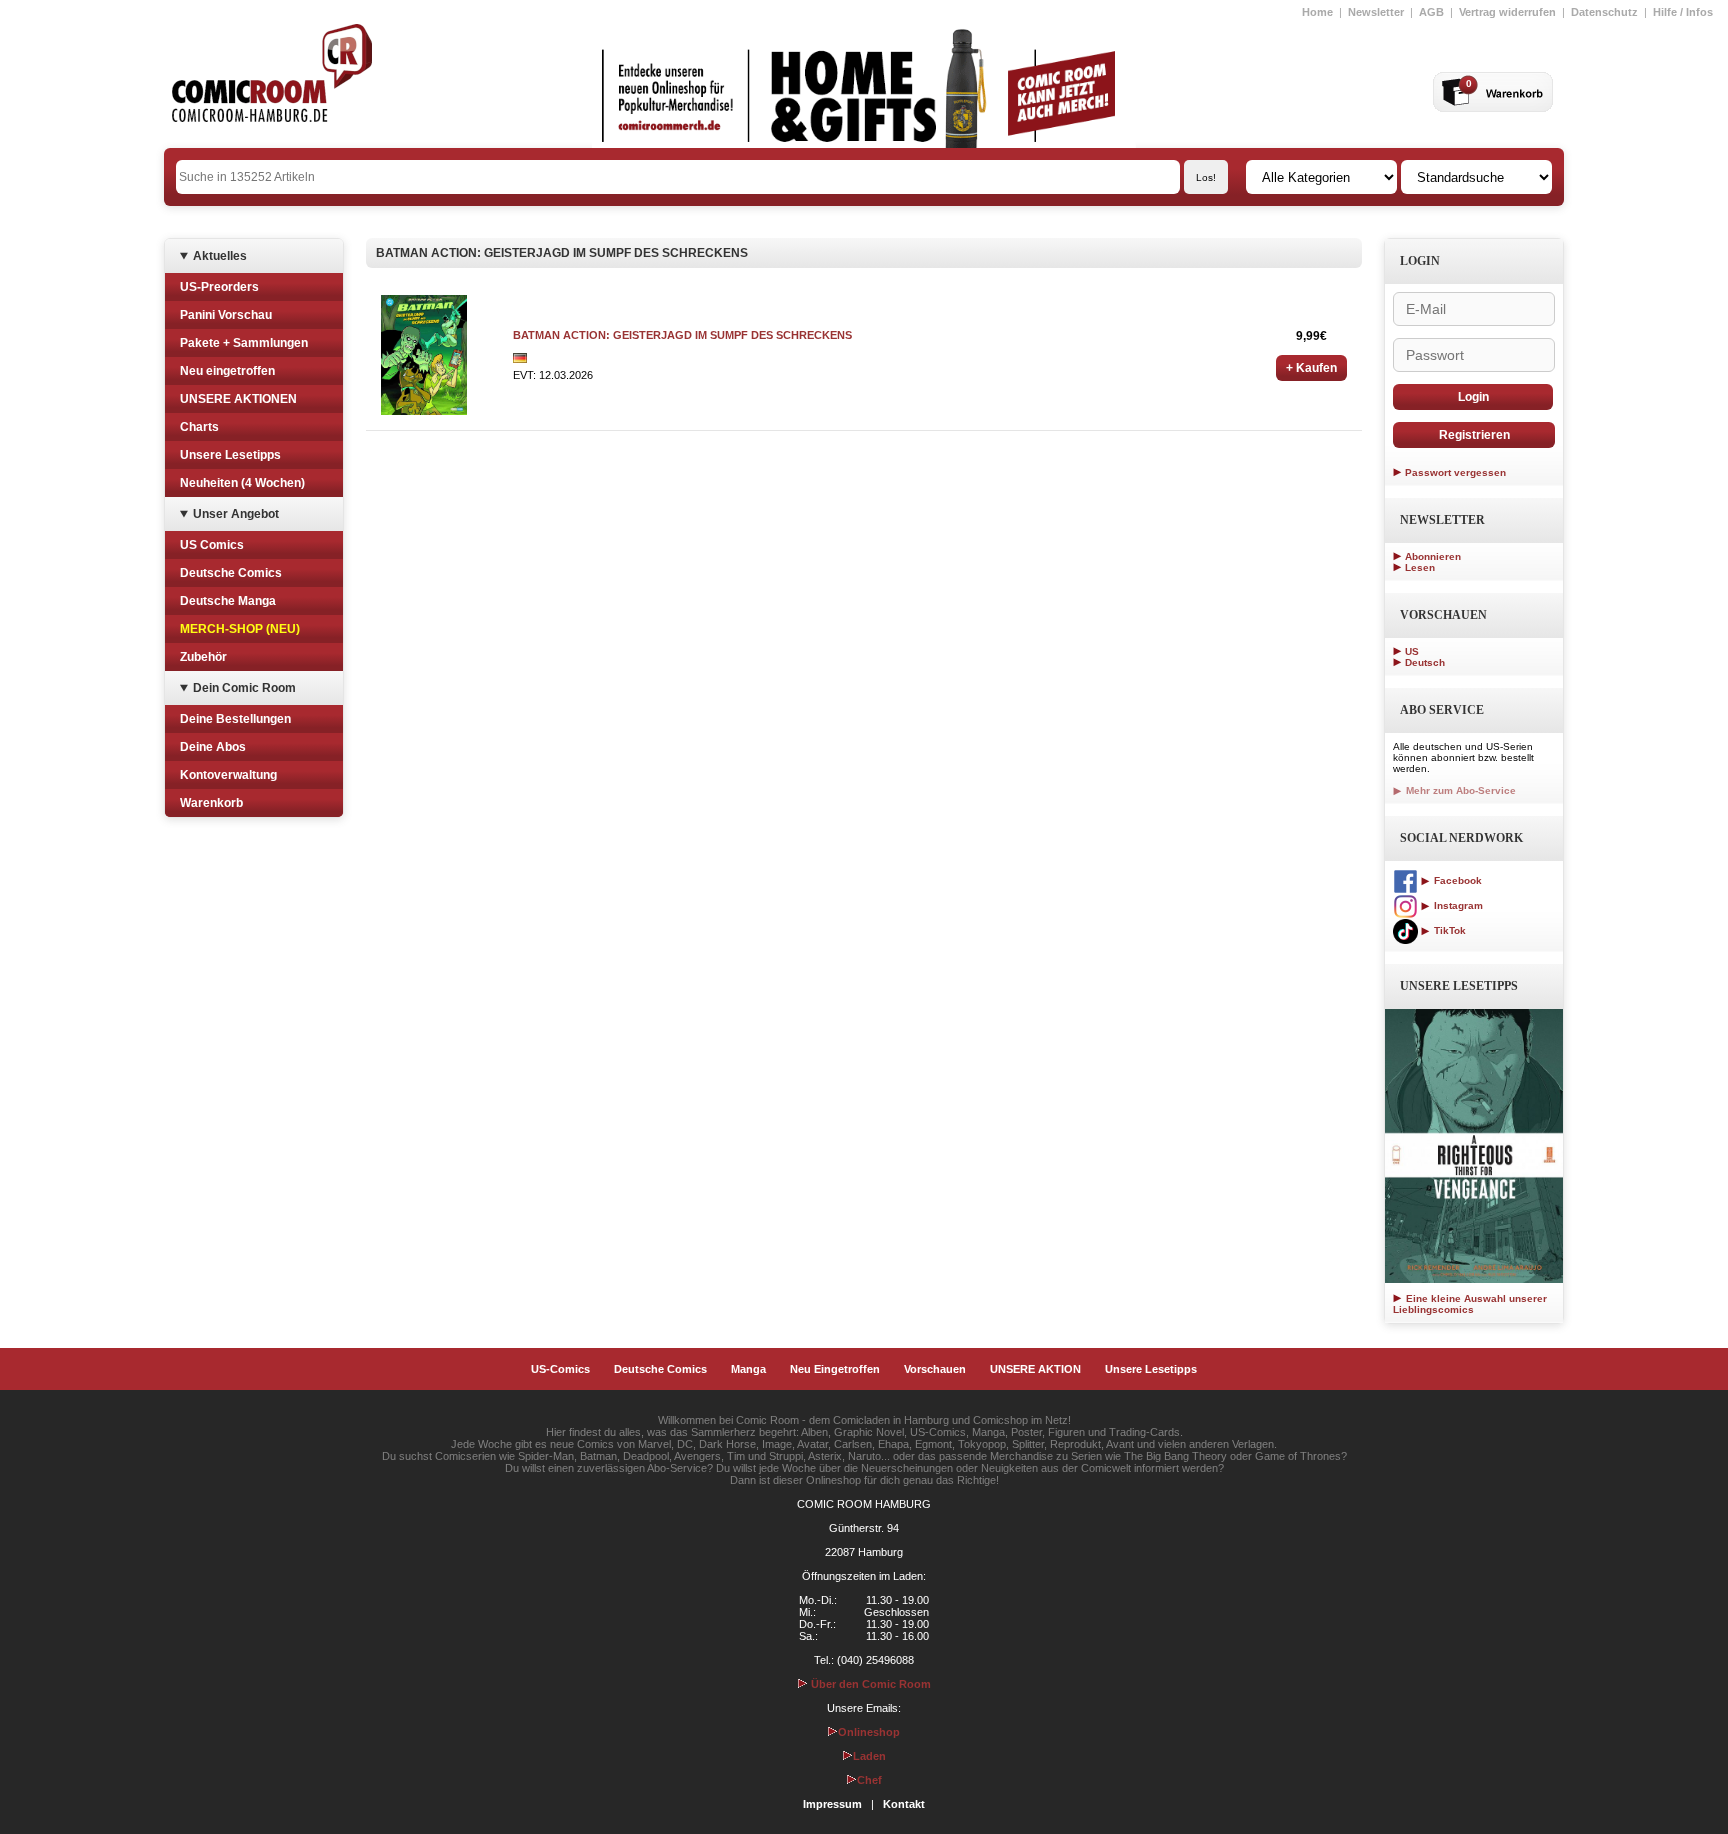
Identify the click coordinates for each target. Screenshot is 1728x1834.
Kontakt (904, 1804)
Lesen (1420, 567)
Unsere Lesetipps (230, 455)
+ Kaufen (1311, 368)
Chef (869, 1780)
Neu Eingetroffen (835, 1369)
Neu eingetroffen (227, 371)
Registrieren (1474, 435)
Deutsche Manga (228, 601)
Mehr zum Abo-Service (1459, 790)
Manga (748, 1369)
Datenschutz (1604, 12)
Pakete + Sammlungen (244, 343)
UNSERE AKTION (1035, 1369)
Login (1473, 397)
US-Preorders (219, 287)
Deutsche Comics (231, 573)
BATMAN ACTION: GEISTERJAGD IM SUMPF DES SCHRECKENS (682, 335)
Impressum (832, 1804)
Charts (199, 427)
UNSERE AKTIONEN (238, 399)
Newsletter (1376, 12)
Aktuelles (220, 256)
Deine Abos (213, 747)
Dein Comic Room (244, 688)
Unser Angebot (236, 514)
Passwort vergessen (1455, 472)
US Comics (212, 545)
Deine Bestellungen (235, 719)
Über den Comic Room (869, 1684)
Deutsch (1425, 662)
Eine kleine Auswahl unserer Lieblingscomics (1470, 1304)
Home (1317, 12)
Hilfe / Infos (1683, 12)
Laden (869, 1756)
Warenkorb (211, 803)
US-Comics (560, 1369)
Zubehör (203, 657)
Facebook (1456, 880)
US (1412, 651)
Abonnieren (1433, 556)
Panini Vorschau (226, 315)
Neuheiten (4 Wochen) (242, 483)
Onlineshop (869, 1732)
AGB (1431, 12)
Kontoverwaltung (228, 775)
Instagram (1457, 905)
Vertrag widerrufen (1507, 12)
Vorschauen (935, 1369)
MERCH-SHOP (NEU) (240, 629)
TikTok (1448, 930)
